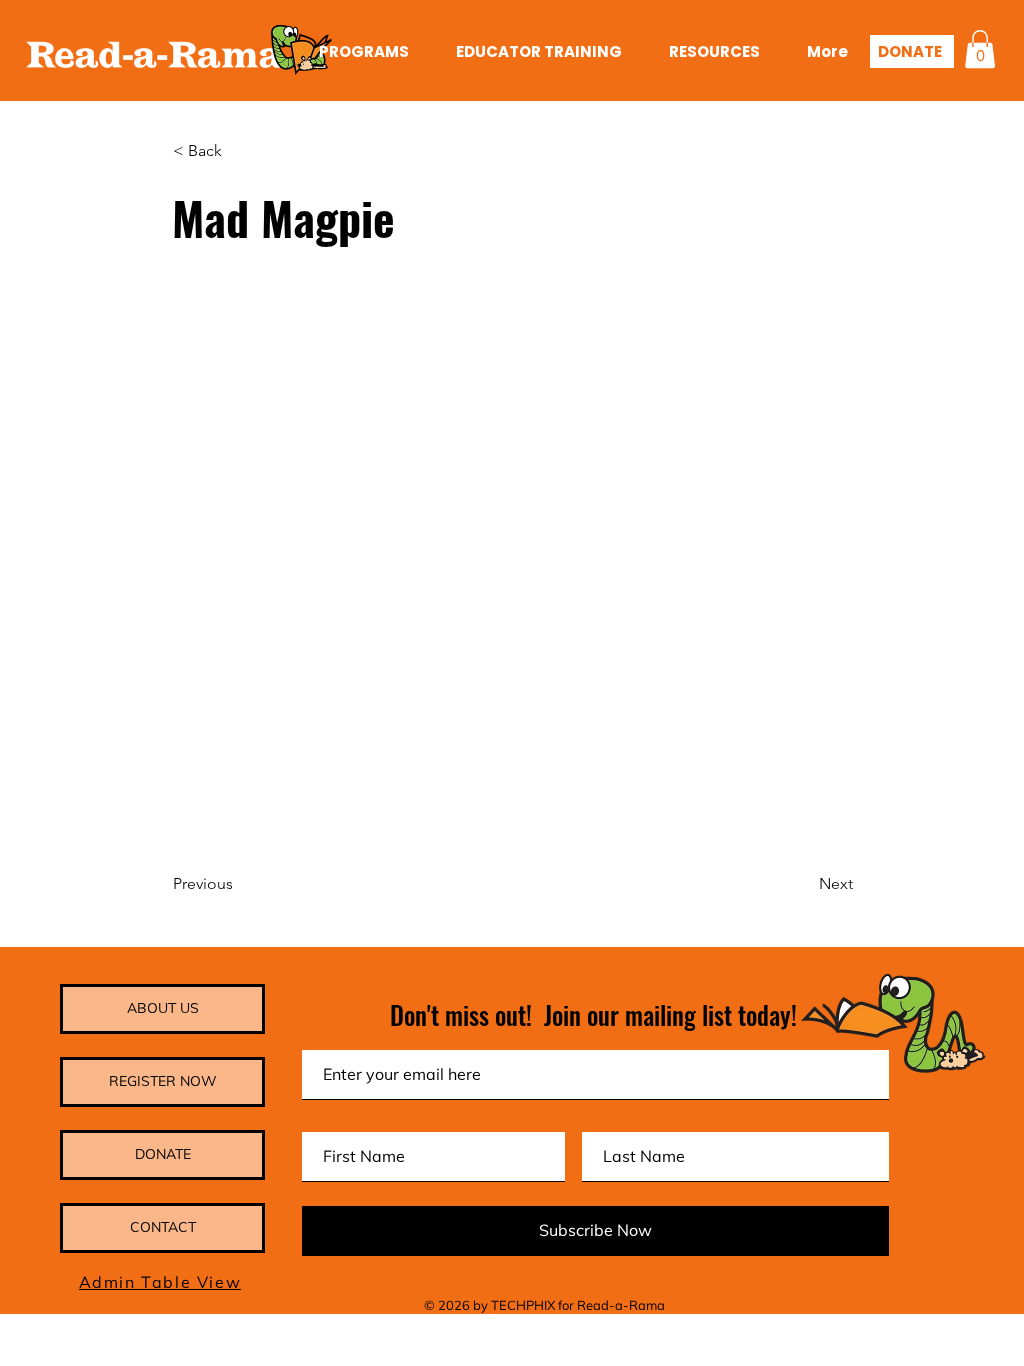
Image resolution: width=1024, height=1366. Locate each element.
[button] (980, 49)
